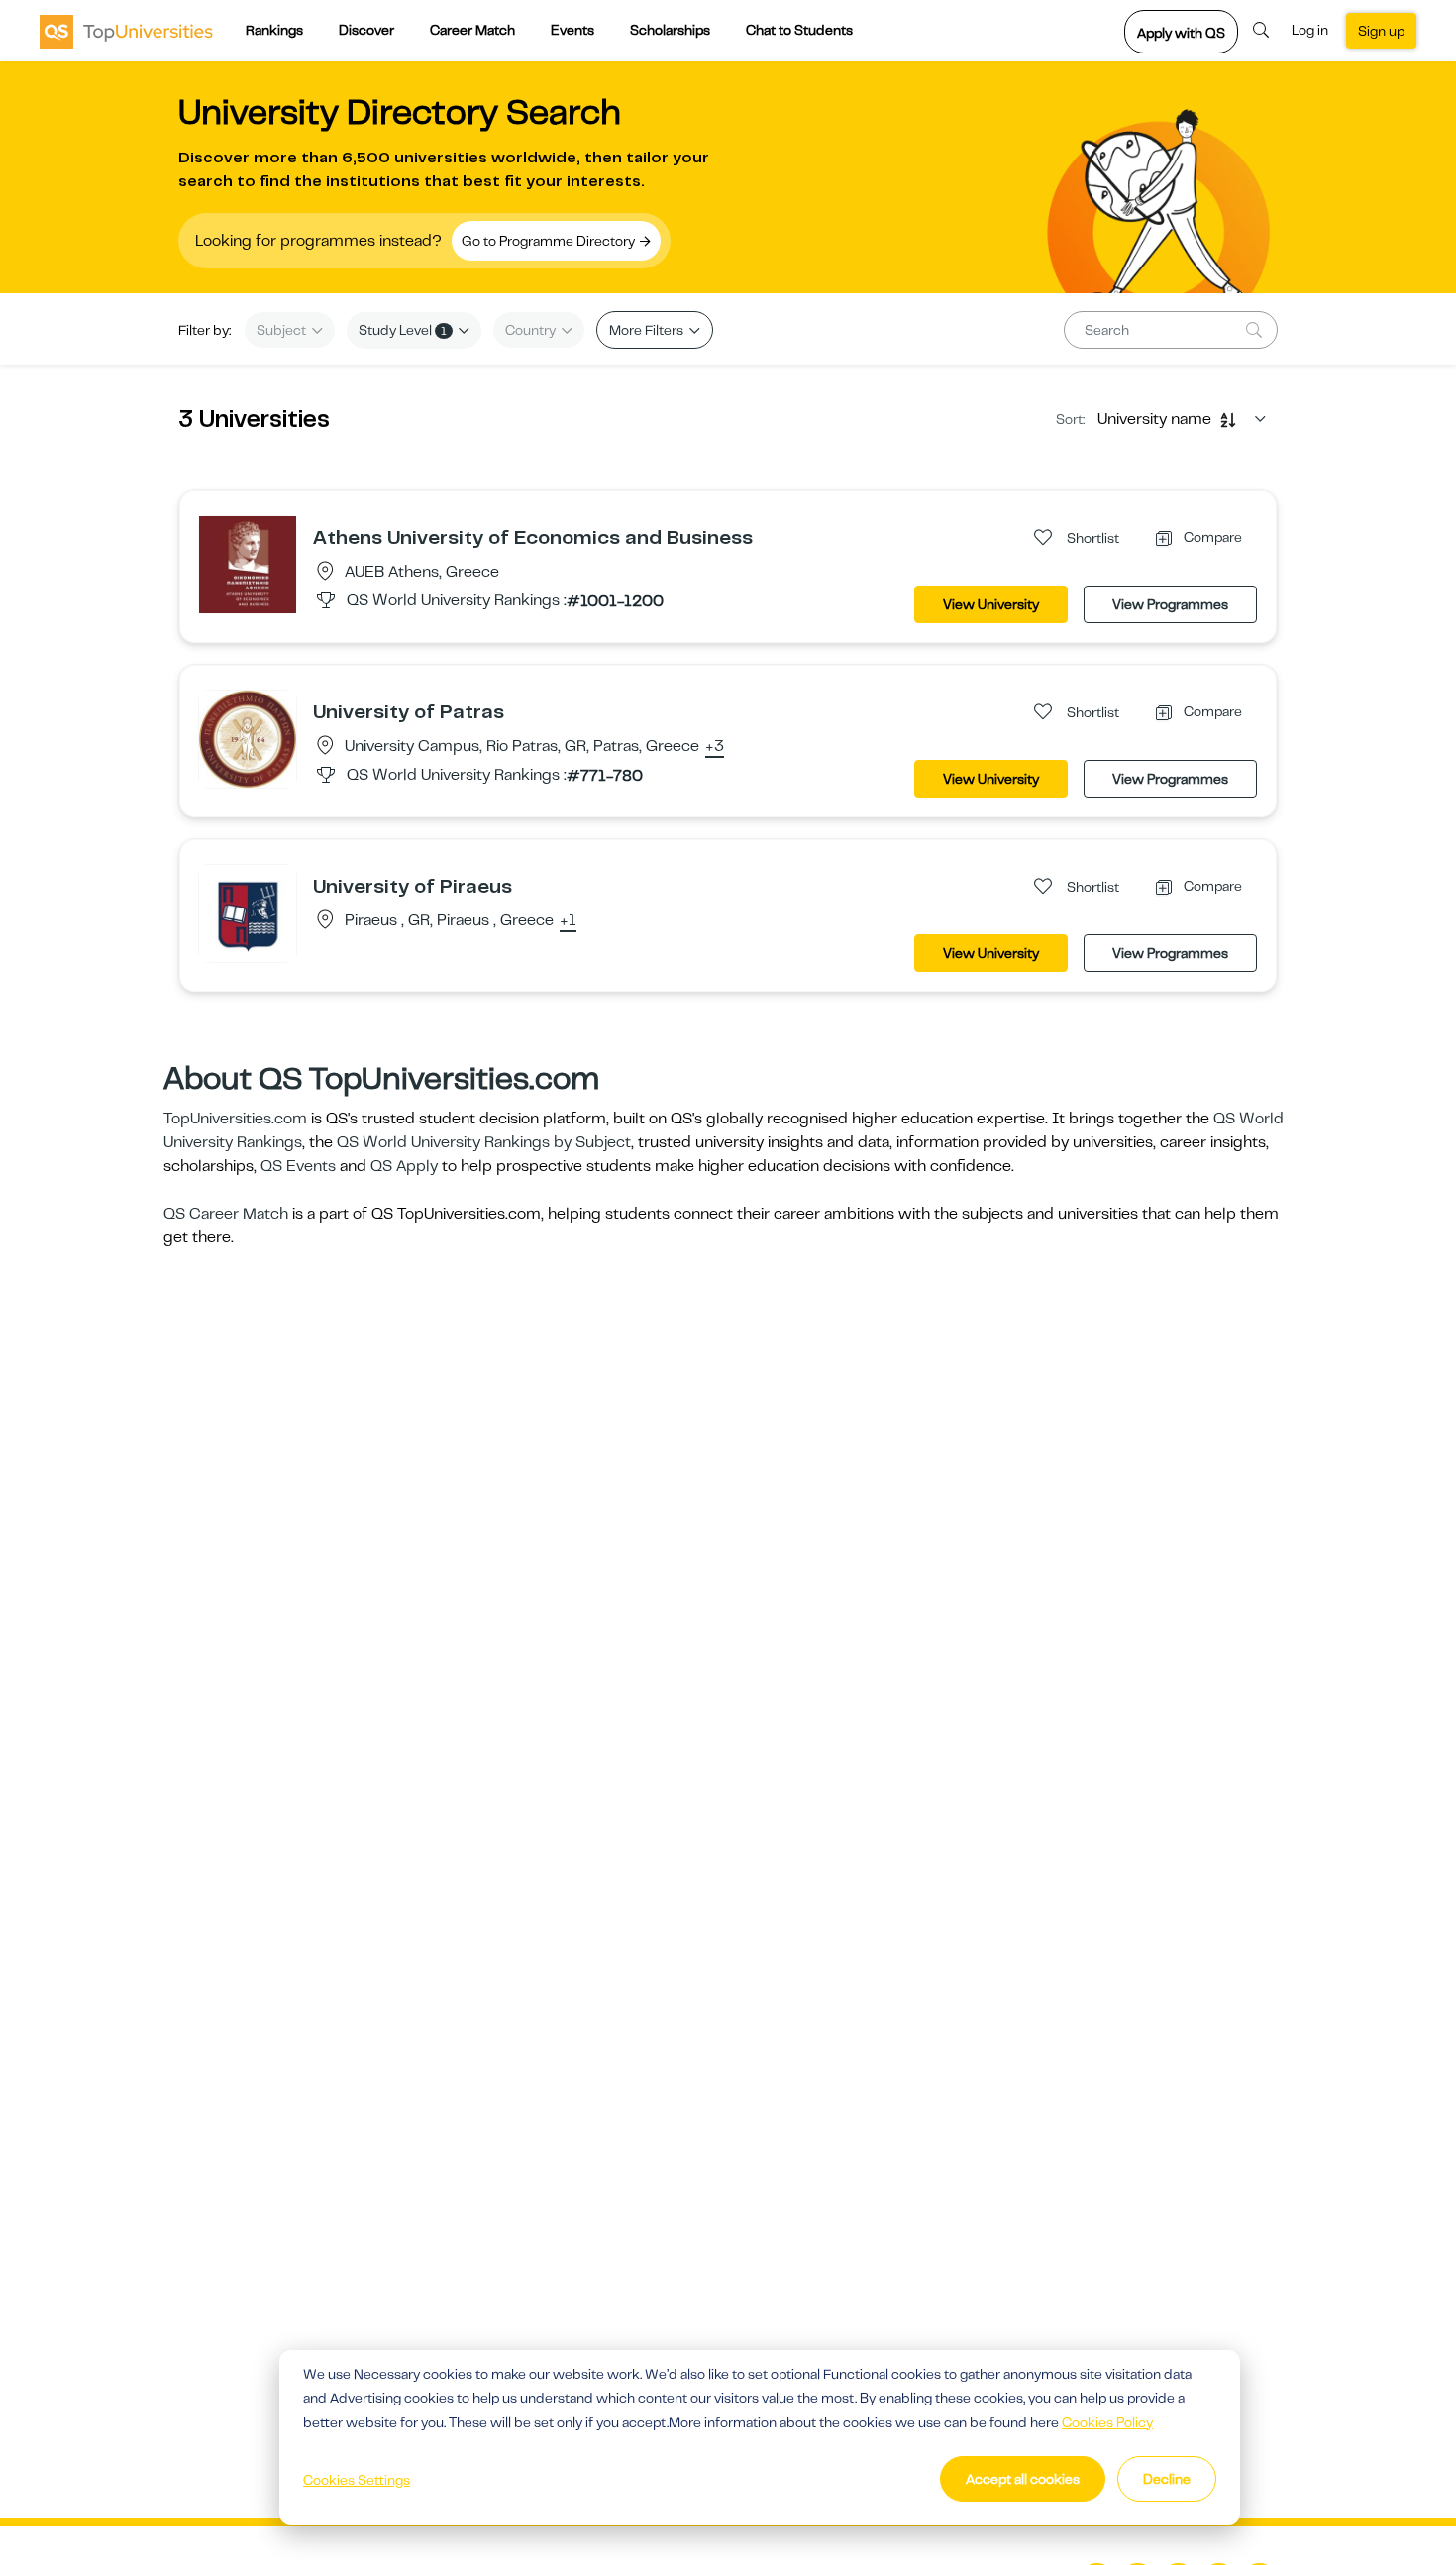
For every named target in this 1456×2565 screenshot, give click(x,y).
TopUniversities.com (235, 1119)
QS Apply (404, 1166)
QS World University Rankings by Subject (484, 1142)
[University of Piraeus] (248, 912)
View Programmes (1170, 604)
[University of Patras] (248, 738)
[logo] (126, 31)
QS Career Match (226, 1214)
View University (991, 604)
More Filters (648, 330)
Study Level (403, 330)
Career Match (472, 30)
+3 (715, 747)
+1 (568, 921)
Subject (283, 330)
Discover (366, 30)
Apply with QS (1181, 33)
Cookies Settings (357, 2480)
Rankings (274, 30)
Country (532, 330)
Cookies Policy (1107, 2422)
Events (572, 30)
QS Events (298, 1166)
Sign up (1381, 31)
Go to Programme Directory (550, 241)
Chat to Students (799, 30)
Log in (1310, 30)
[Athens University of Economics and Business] (248, 564)
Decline (1167, 2479)
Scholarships (670, 30)
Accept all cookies (1023, 2479)
